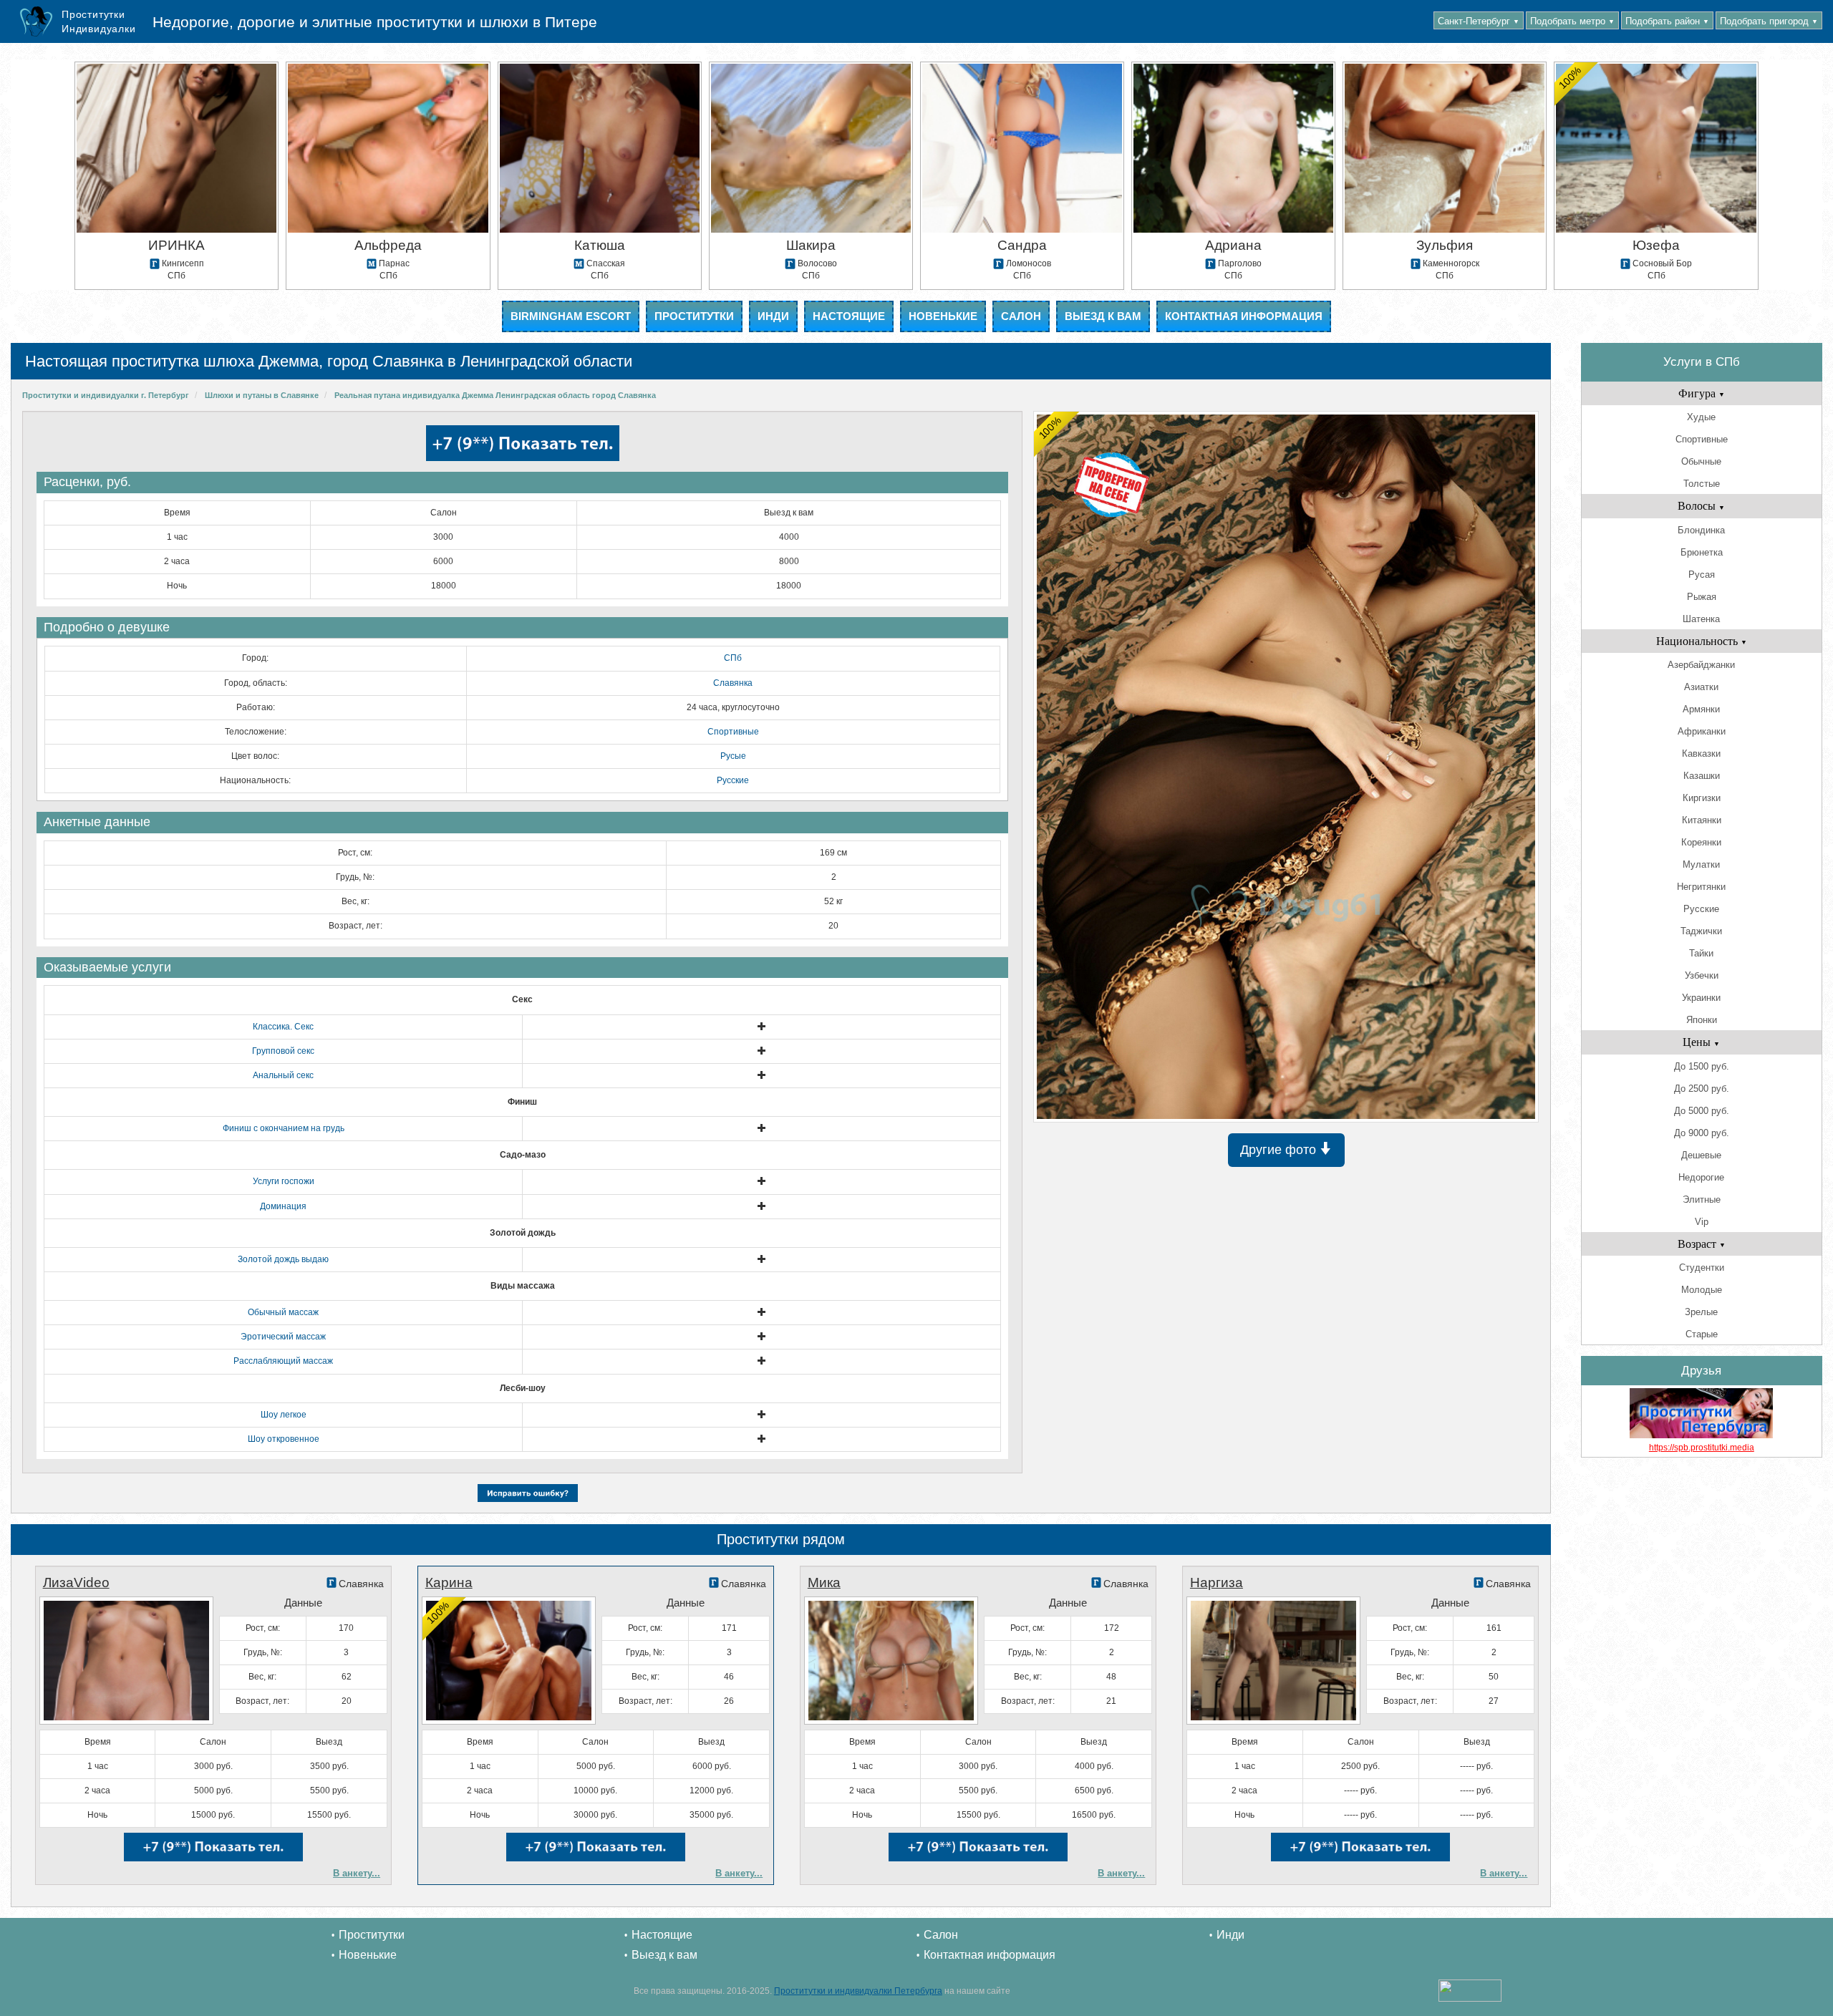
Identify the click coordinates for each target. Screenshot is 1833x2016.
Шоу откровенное (284, 1439)
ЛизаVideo (76, 1583)
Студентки (1702, 1268)
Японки (1702, 1020)
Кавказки (1701, 753)
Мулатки (1701, 864)
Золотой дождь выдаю (283, 1259)
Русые (733, 756)
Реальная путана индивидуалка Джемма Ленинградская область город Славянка (495, 395)
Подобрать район (1667, 21)
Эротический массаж (283, 1337)
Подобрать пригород (1769, 21)
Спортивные (733, 732)
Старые (1702, 1334)
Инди (773, 316)
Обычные (1701, 461)
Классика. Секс (283, 1027)
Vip (1702, 1222)
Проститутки (694, 316)
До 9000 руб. (1702, 1133)
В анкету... (357, 1873)
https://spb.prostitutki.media (1702, 1448)
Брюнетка (1702, 552)
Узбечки (1702, 975)
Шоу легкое (284, 1415)
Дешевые (1701, 1155)
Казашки (1702, 776)
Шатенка (1701, 619)
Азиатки (1701, 687)
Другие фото (1280, 1150)
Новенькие (943, 316)
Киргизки (1702, 798)
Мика (824, 1583)
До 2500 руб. (1702, 1089)
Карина (449, 1583)
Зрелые (1701, 1312)
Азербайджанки (1701, 665)
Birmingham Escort (571, 316)
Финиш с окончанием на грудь (284, 1128)
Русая (1702, 575)
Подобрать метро (1572, 21)
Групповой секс (283, 1051)
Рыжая (1702, 597)
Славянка (733, 683)
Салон (1021, 316)
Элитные (1702, 1200)
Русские (733, 780)
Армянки (1701, 709)
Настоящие (849, 316)
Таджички (1701, 931)
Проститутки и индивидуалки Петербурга (858, 1991)
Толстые (1702, 484)
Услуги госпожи (284, 1181)
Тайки (1701, 953)
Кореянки (1701, 842)
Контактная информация (1244, 316)
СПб (733, 658)
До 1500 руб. (1702, 1066)
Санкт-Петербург (1479, 21)
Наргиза (1217, 1583)
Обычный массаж (283, 1312)
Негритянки (1701, 887)
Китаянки (1702, 820)
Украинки (1701, 998)
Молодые (1702, 1290)
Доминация (283, 1206)
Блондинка (1701, 530)
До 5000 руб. (1702, 1111)
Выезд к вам (1103, 316)
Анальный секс (283, 1075)
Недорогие (1701, 1177)
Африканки (1702, 731)
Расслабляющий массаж (283, 1361)
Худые (1701, 417)
